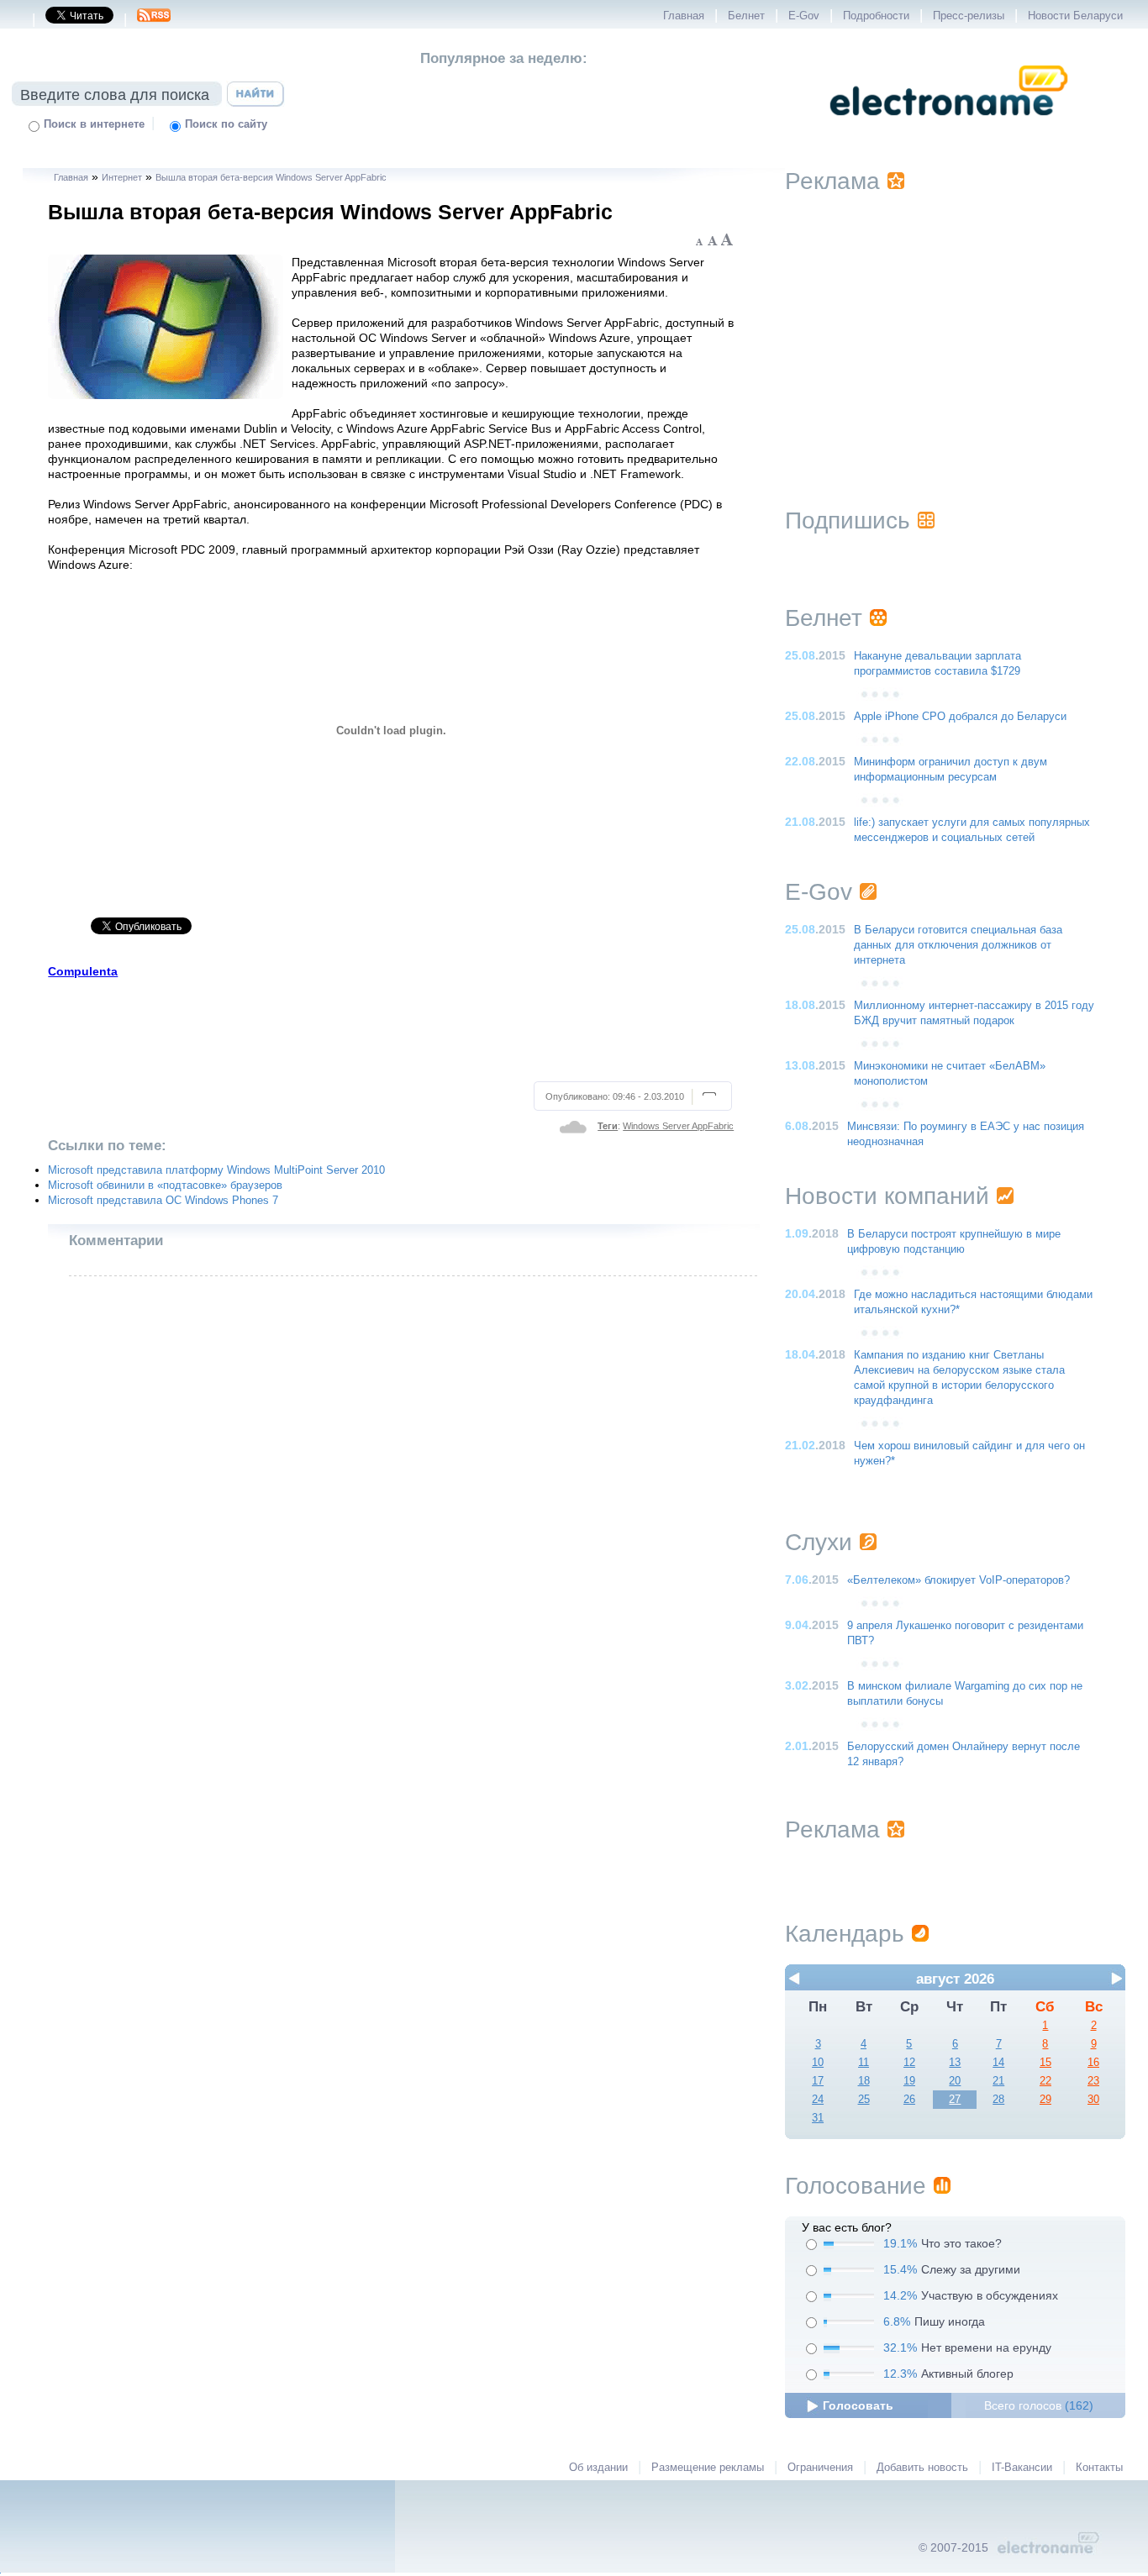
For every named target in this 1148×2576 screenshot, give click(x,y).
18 (864, 2081)
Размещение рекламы (708, 2468)
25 (864, 2100)
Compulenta (83, 971)
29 (1045, 2100)
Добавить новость (922, 2468)
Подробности (876, 16)
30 (1093, 2100)
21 (998, 2081)
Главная (684, 16)
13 (955, 2063)
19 (909, 2081)
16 (1093, 2063)
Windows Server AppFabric (678, 1126)
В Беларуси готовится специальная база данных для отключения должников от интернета (958, 945)
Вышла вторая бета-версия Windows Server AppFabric (271, 177)
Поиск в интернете (94, 124)
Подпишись (848, 520)
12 (909, 2063)
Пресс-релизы (969, 16)
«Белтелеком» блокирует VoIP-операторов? (958, 1580)
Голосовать (858, 2405)
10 (818, 2063)
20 (955, 2081)
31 (818, 2118)
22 (1045, 2081)
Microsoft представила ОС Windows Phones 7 (163, 1201)
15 (1045, 2063)
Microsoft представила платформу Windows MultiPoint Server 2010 (216, 1170)
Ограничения (820, 2468)
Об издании (598, 2468)
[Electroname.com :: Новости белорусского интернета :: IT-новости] (949, 127)
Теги (608, 1126)
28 (998, 2100)
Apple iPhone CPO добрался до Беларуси (960, 717)
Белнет (746, 16)
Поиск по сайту (226, 124)
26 (909, 2100)
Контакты (1099, 2468)
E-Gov (804, 16)
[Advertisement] (391, 1028)
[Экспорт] (154, 20)
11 (864, 2063)
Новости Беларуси (1075, 16)
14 (998, 2063)
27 (955, 2100)
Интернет (122, 177)
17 (818, 2081)
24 (818, 2100)
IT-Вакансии (1022, 2468)
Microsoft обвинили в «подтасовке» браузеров (165, 1185)
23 (1093, 2081)
